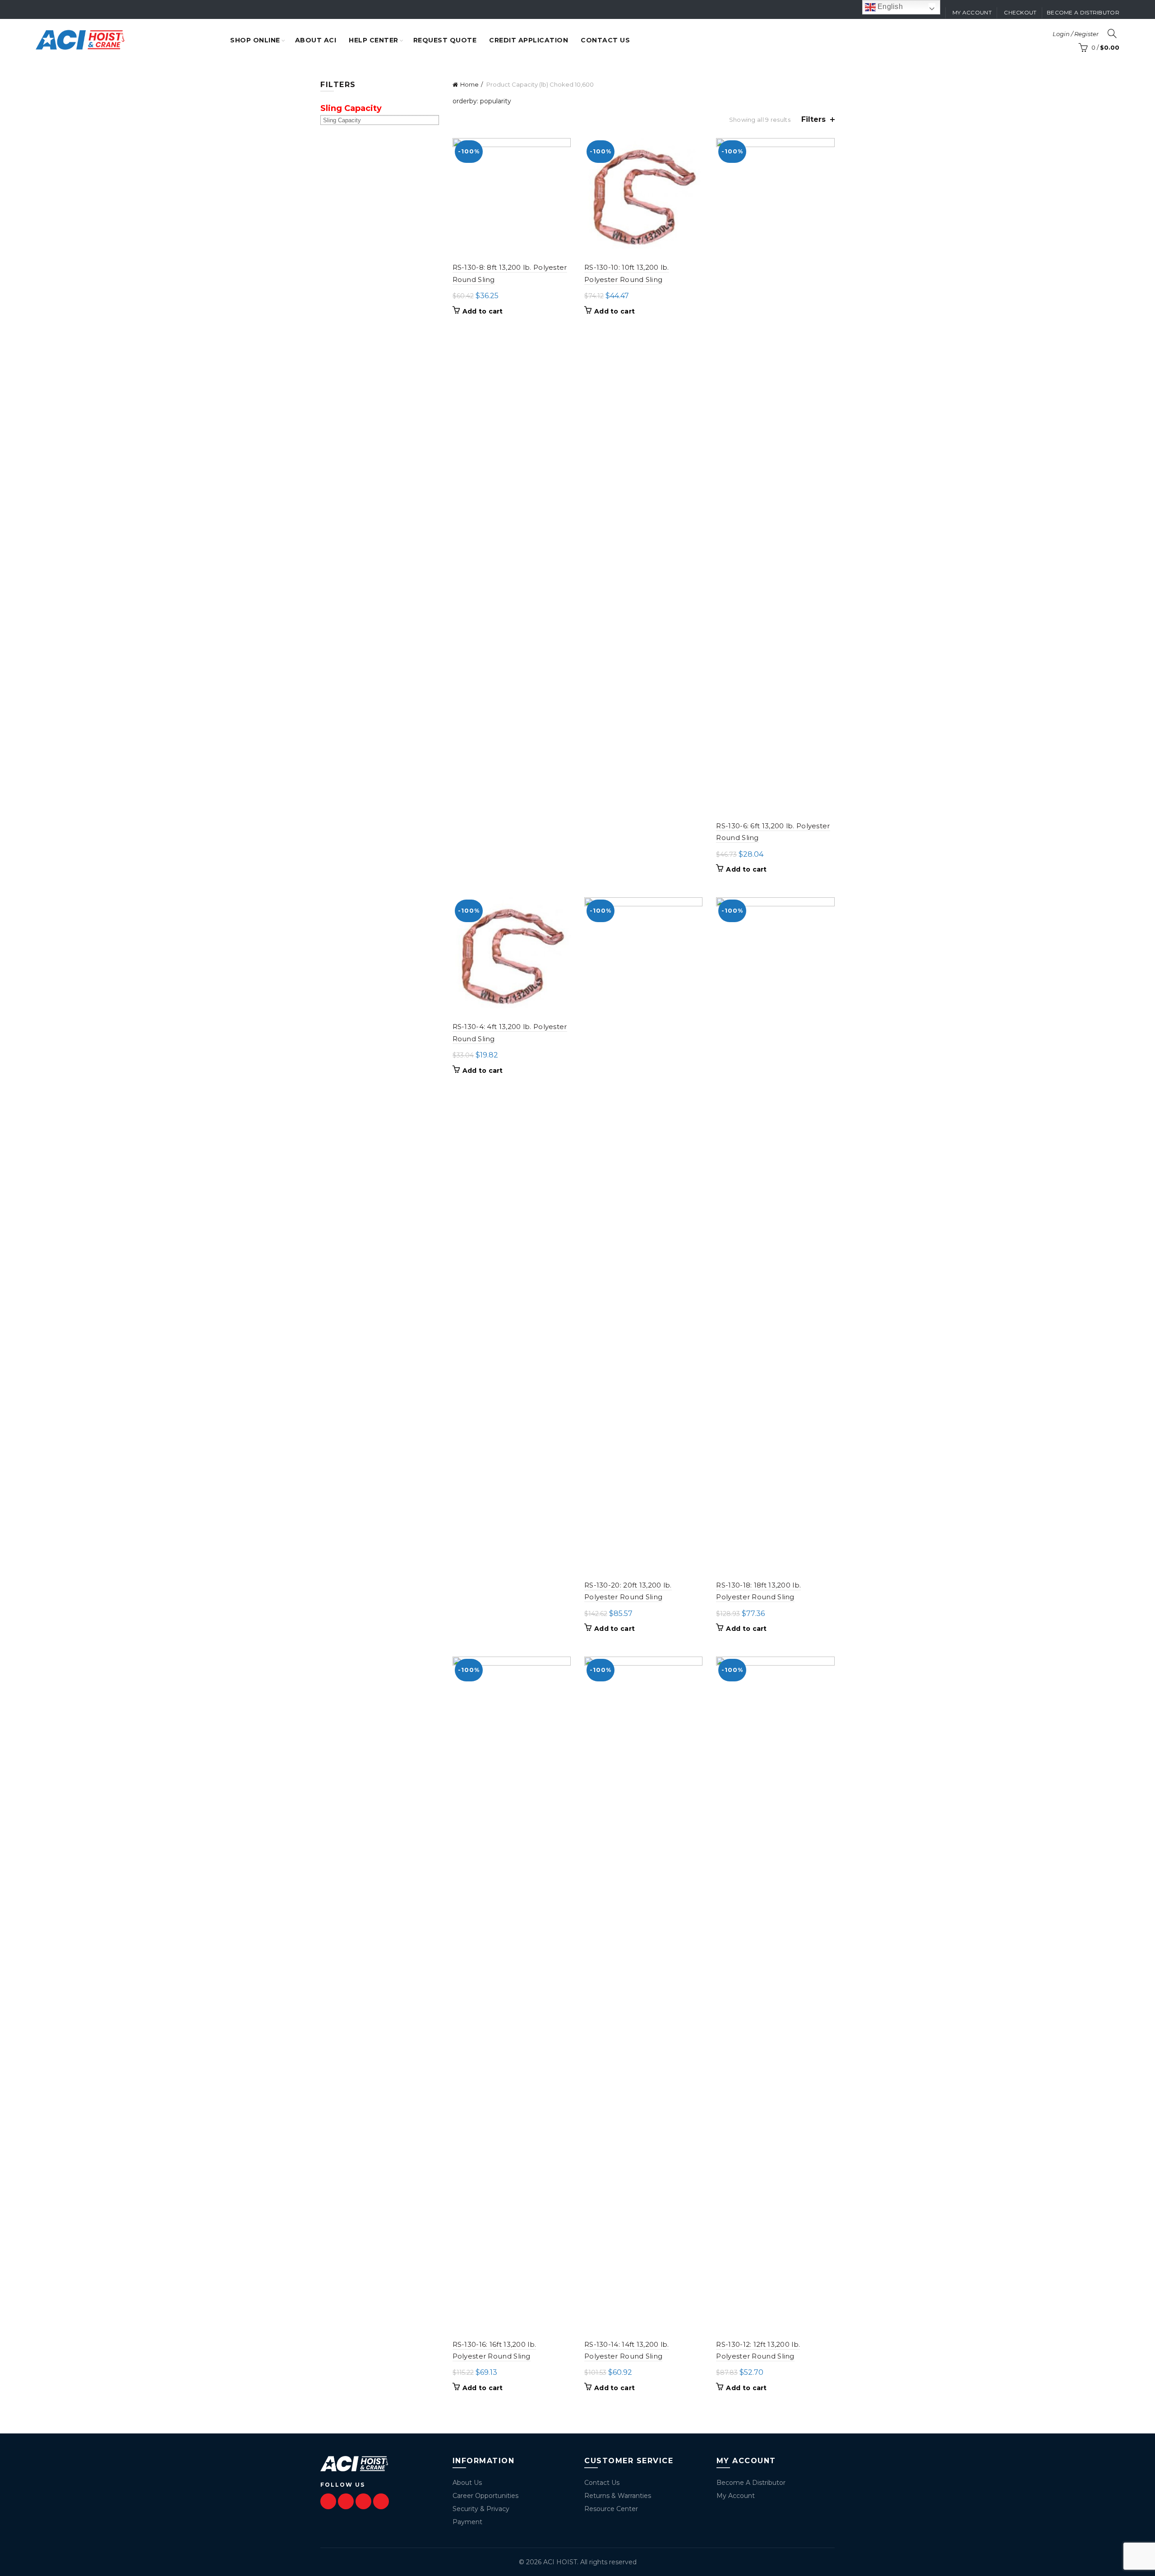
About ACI (316, 40)
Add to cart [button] (483, 311)
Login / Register (1076, 34)
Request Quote (445, 40)
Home (469, 84)
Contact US (605, 40)
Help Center (374, 40)
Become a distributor (1083, 12)
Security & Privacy (481, 2509)
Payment (467, 2522)
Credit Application (529, 40)
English (889, 7)
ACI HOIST (560, 2562)
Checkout (1020, 12)
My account (972, 12)
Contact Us (602, 2483)
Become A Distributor (751, 2483)
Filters (813, 119)
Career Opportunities (485, 2496)
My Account (736, 2496)
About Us (467, 2483)
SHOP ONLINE (255, 40)
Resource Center (611, 2509)
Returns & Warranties (618, 2496)
